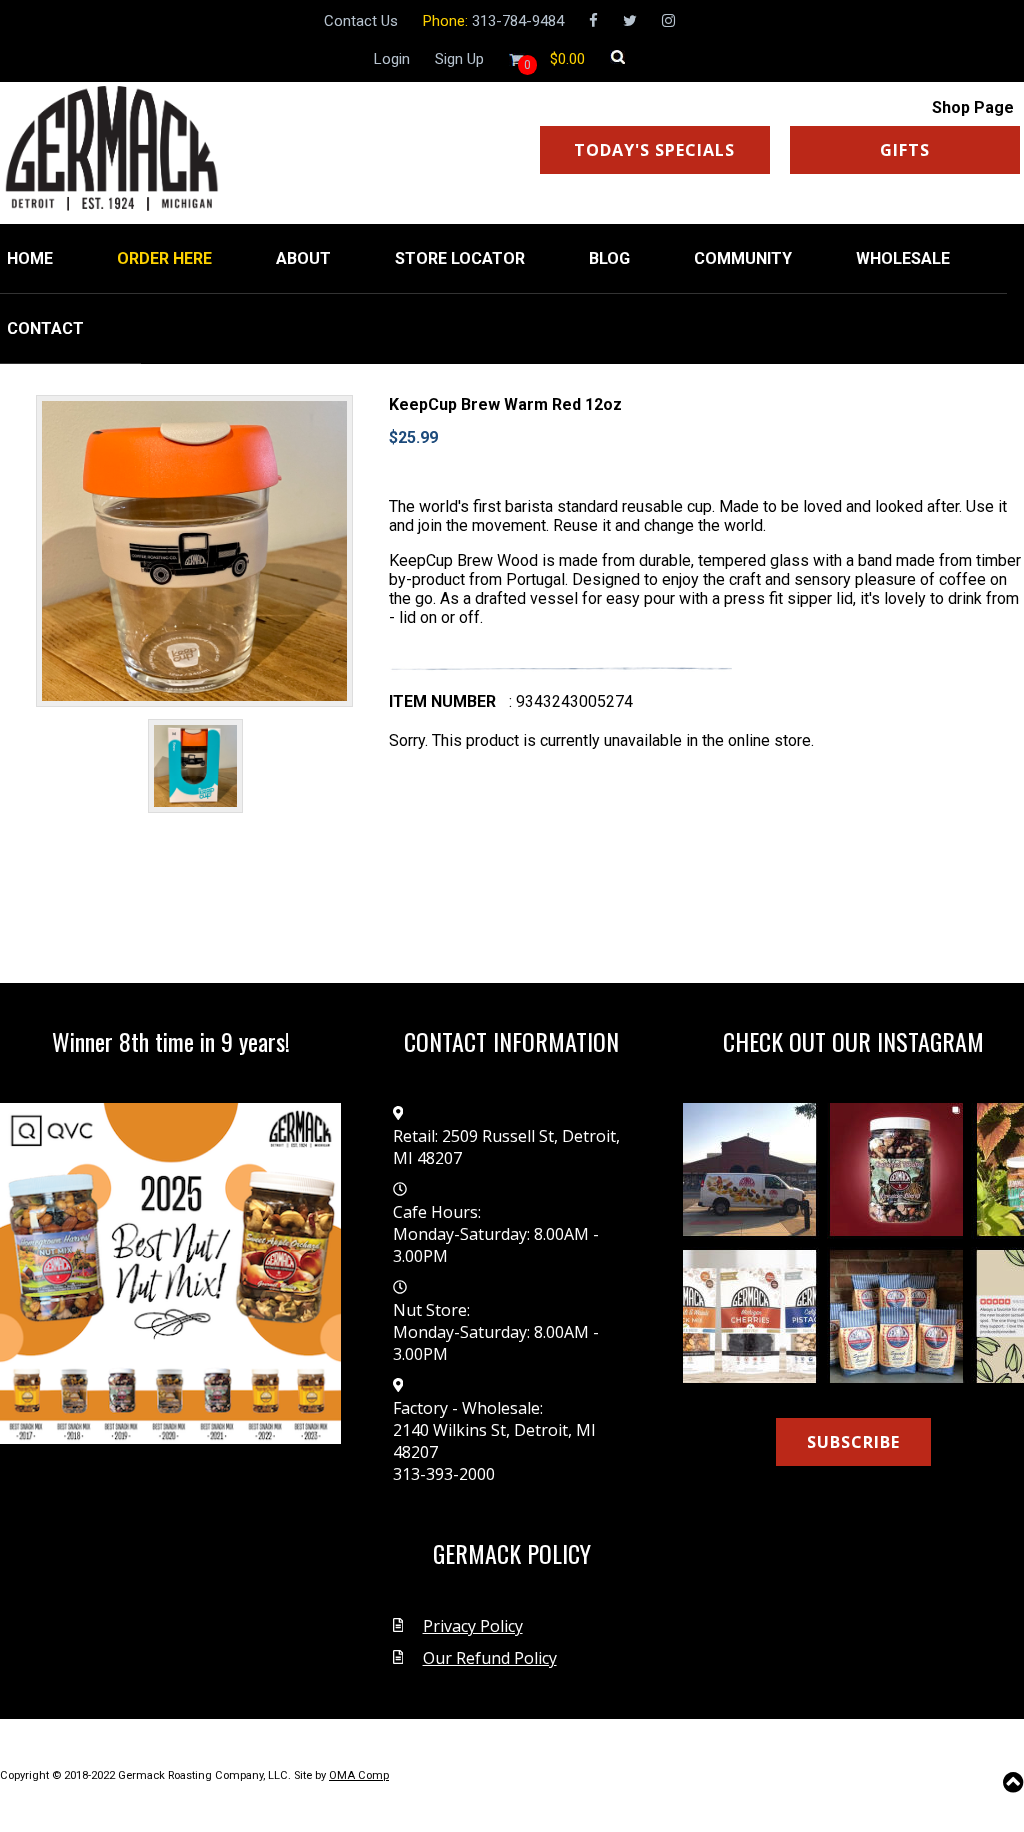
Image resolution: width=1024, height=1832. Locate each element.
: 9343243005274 (571, 701)
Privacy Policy (473, 1626)
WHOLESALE (903, 258)
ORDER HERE (164, 258)
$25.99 (413, 437)
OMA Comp (359, 1775)
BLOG (609, 258)
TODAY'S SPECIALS (654, 150)
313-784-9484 (518, 21)
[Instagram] (668, 21)
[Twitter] (630, 21)
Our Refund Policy (490, 1658)
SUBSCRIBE (853, 1442)
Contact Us (361, 21)
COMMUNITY (743, 258)
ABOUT (303, 258)
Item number (442, 701)
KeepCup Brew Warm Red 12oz (505, 404)
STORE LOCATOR (460, 258)
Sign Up (459, 59)
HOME (30, 258)
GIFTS (905, 150)
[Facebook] (593, 21)
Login (392, 59)
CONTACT (45, 328)
